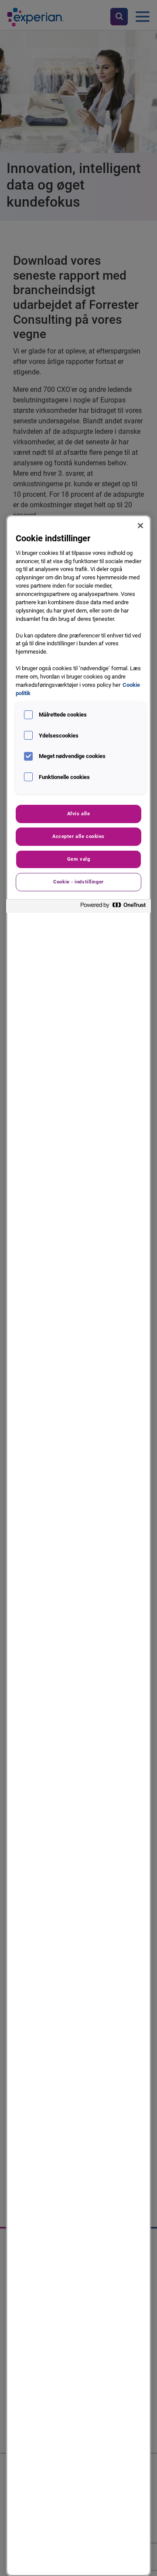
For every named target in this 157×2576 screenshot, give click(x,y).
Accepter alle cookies (78, 836)
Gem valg (79, 859)
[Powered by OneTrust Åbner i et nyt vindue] (113, 907)
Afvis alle (79, 814)
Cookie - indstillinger (78, 882)
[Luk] (140, 526)
